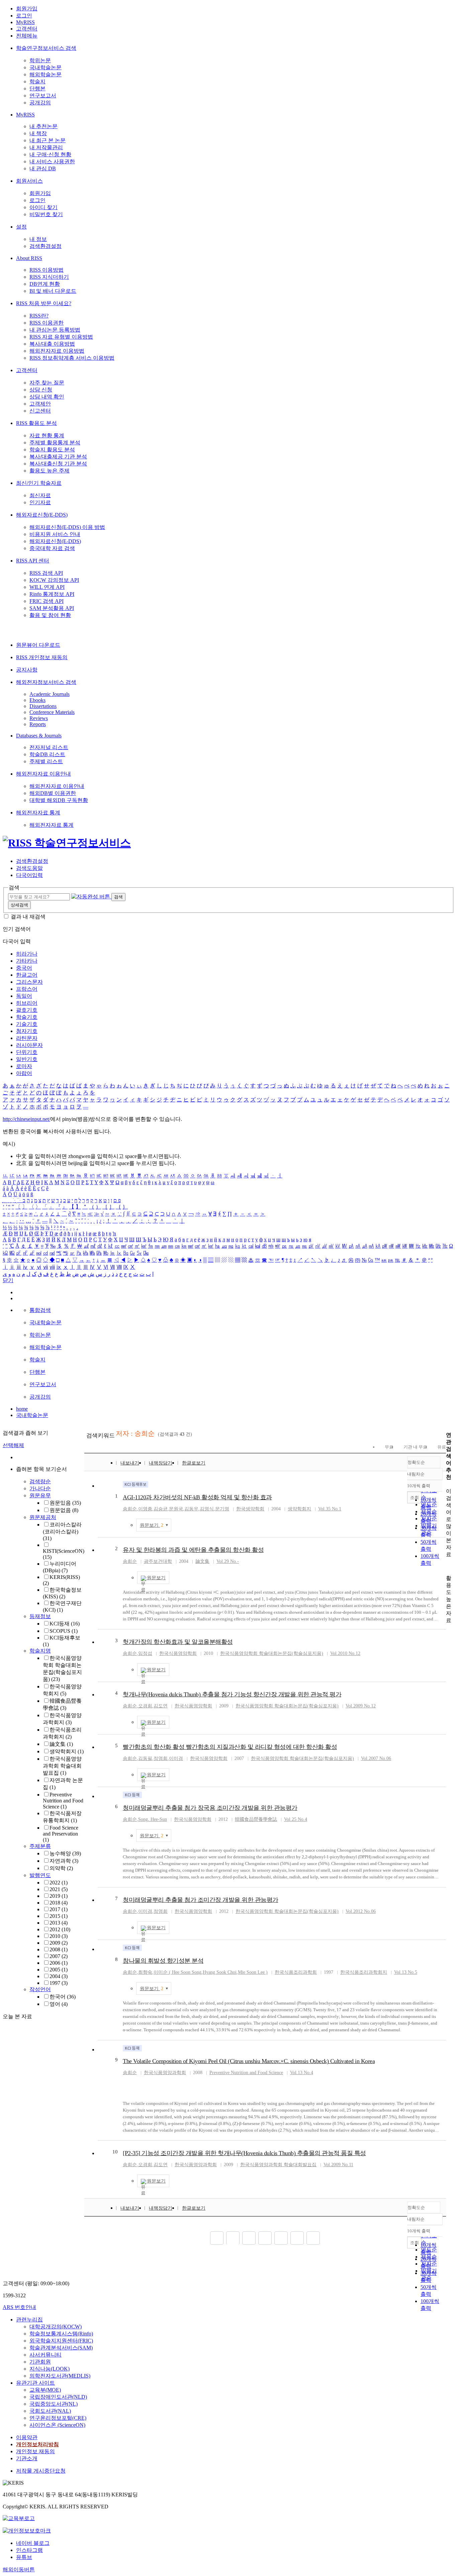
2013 (59, 1923)
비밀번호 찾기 (46, 214)
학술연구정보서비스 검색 (46, 48)
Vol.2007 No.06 (376, 1758)
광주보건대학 (158, 1561)
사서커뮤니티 (45, 2355)
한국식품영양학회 (178, 1653)
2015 (59, 1916)
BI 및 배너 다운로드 (53, 291)
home (22, 1409)
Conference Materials (52, 712)
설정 (21, 227)
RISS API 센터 (33, 561)
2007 (59, 1956)
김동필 (145, 1758)
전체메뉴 (27, 36)
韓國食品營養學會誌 (256, 1819)
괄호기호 (27, 1010)
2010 (59, 1936)
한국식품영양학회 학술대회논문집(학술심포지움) (272, 1653)
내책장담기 (161, 1463)
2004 (59, 1976)
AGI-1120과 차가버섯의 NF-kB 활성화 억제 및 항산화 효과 (197, 1497)
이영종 (145, 1509)
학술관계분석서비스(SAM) (61, 2348)
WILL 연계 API (47, 587)
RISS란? (39, 316)
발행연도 (40, 1875)
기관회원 (40, 2362)
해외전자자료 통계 (38, 813)
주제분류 (40, 1846)
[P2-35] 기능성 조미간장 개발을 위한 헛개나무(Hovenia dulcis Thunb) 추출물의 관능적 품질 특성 (244, 2153)
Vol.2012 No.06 (361, 1911)
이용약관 (27, 2437)
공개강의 (40, 103)
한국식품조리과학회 (296, 1972)
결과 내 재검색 (28, 917)
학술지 (37, 81)
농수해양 (65, 1853)
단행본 (37, 88)
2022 (59, 1883)
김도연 (161, 1706)
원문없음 (64, 1510)
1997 (59, 1983)
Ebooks (37, 700)
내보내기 (130, 1463)
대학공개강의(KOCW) (56, 2327)
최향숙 (145, 1972)
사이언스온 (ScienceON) (57, 2425)
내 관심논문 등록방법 (55, 330)
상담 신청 (41, 390)
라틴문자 (27, 1038)
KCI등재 (65, 1624)
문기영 (222, 1509)
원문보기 (152, 1525)
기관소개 (27, 2458)
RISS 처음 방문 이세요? (44, 303)
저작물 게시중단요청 (41, 2471)
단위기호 (27, 1052)
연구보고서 (43, 96)
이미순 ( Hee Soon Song (177, 1972)
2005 (59, 1970)
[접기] (448, 1566)
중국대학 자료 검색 (52, 548)
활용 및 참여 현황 (50, 615)
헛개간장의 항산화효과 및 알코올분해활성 (178, 1642)
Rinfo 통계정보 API (52, 594)
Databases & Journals (39, 736)
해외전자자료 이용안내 (43, 774)
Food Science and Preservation (61, 1834)
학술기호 (27, 1017)
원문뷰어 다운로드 (38, 645)
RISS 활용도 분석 (36, 423)
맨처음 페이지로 (217, 2238)
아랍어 (24, 1073)
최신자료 (40, 495)
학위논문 (40, 60)
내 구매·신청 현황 (50, 154)
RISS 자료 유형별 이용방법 (61, 337)
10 (115, 2152)
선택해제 (13, 1445)
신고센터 (40, 411)
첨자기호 (27, 1031)
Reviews (39, 718)
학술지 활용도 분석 (52, 450)
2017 (59, 1909)
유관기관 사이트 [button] (35, 2383)
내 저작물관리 (46, 147)
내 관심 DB (43, 168)
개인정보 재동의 (35, 2451)
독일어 (24, 996)
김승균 (161, 1509)
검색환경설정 (45, 246)
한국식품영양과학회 (165, 2073)
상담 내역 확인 (47, 397)
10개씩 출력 (419, 2231)
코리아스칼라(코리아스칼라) (62, 1531)
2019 (59, 1896)
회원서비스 (29, 181)
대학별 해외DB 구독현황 (59, 800)
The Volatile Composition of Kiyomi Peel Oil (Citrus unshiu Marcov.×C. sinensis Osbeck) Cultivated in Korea (249, 2061)
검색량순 (40, 1481)
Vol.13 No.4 (302, 2073)
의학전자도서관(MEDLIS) (60, 2376)
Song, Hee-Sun (153, 1819)
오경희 (145, 1706)
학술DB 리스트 (47, 754)
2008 (59, 1949)
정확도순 (416, 1462)
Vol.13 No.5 (406, 1972)
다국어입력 (29, 875)
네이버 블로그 (33, 2543)
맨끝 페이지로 (313, 2238)
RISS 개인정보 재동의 (42, 657)
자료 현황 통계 (47, 435)
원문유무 (40, 1495)
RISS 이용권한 (47, 323)
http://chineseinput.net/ (26, 1119)
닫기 (8, 1280)
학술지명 (40, 1651)
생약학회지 (67, 1751)
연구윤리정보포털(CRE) (58, 2418)
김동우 (191, 1509)
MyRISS (25, 22)
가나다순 (40, 1488)
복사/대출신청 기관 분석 (58, 464)
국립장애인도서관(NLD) (58, 2397)
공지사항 (27, 670)
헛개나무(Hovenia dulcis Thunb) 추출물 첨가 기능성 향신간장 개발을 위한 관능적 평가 (232, 1694)
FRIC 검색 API (47, 601)
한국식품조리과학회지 (364, 1972)
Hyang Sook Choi (220, 1972)
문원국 (176, 1509)
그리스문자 (29, 982)
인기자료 (40, 502)
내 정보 (38, 239)
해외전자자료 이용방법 (57, 351)
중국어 (24, 968)
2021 (59, 1889)
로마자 (24, 1066)
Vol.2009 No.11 (338, 2165)
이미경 (176, 1758)
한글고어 (27, 975)
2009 (59, 1943)
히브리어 (27, 1003)
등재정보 (40, 1616)
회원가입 (27, 9)
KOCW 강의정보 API (54, 580)
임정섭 (145, 1653)
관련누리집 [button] (29, 2320)
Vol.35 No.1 (330, 1509)
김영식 (207, 1509)
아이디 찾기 (43, 207)
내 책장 (38, 133)
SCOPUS (64, 1631)
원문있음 (65, 1503)
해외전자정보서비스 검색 (46, 682)
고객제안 (40, 404)
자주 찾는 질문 (47, 383)
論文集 (61, 1744)
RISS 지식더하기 (49, 277)
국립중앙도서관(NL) (54, 2404)
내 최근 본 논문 (48, 140)
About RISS (29, 258)
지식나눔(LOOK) (50, 2369)
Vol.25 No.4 (296, 1819)
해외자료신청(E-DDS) (42, 515)
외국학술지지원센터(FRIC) (61, 2341)
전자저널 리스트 (49, 747)
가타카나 (27, 961)
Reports (38, 724)
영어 (59, 2004)
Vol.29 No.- (228, 1561)
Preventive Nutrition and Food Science (63, 1801)
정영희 (161, 1758)
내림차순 (416, 1474)
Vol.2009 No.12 (361, 1706)
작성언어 (40, 1989)
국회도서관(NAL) (50, 2411)
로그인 (24, 16)
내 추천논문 (43, 126)
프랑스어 (27, 989)
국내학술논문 (45, 67)
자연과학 (64, 1861)
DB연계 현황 (45, 284)
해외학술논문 (45, 74)
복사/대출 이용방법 (52, 344)
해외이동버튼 (19, 2569)
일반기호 (27, 1059)
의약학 (61, 1868)
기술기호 (27, 1024)
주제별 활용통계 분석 (55, 442)
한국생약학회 (250, 1509)
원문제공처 (43, 1517)
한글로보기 (194, 1463)
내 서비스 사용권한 (52, 161)
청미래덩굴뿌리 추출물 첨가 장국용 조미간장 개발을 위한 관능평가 (210, 1808)
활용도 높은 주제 (50, 471)
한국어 (63, 1997)
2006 (59, 1963)
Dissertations (43, 706)
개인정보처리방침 (37, 2444)
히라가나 (27, 954)
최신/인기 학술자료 (39, 483)
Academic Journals (50, 694)
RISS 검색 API (46, 573)
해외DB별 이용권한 (53, 793)
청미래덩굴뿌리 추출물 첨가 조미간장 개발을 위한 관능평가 (201, 1900)
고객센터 (27, 29)
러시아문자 (29, 1045)
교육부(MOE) (45, 2390)
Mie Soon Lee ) (253, 1972)
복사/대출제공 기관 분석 (58, 457)
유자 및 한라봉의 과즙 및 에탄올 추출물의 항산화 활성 (193, 1550)
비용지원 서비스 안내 (55, 534)
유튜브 (24, 2557)
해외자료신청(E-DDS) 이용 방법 (67, 527)
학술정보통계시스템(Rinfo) (61, 2334)
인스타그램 (29, 2550)
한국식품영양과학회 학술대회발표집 (62, 1766)
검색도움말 (29, 868)
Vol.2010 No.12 (345, 1653)
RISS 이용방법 (47, 270)
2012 (60, 1929)
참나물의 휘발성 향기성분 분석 (163, 1961)
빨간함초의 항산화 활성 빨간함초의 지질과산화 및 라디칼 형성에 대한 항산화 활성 (230, 1747)
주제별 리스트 (46, 761)
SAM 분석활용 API (52, 608)
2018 (59, 1903)
